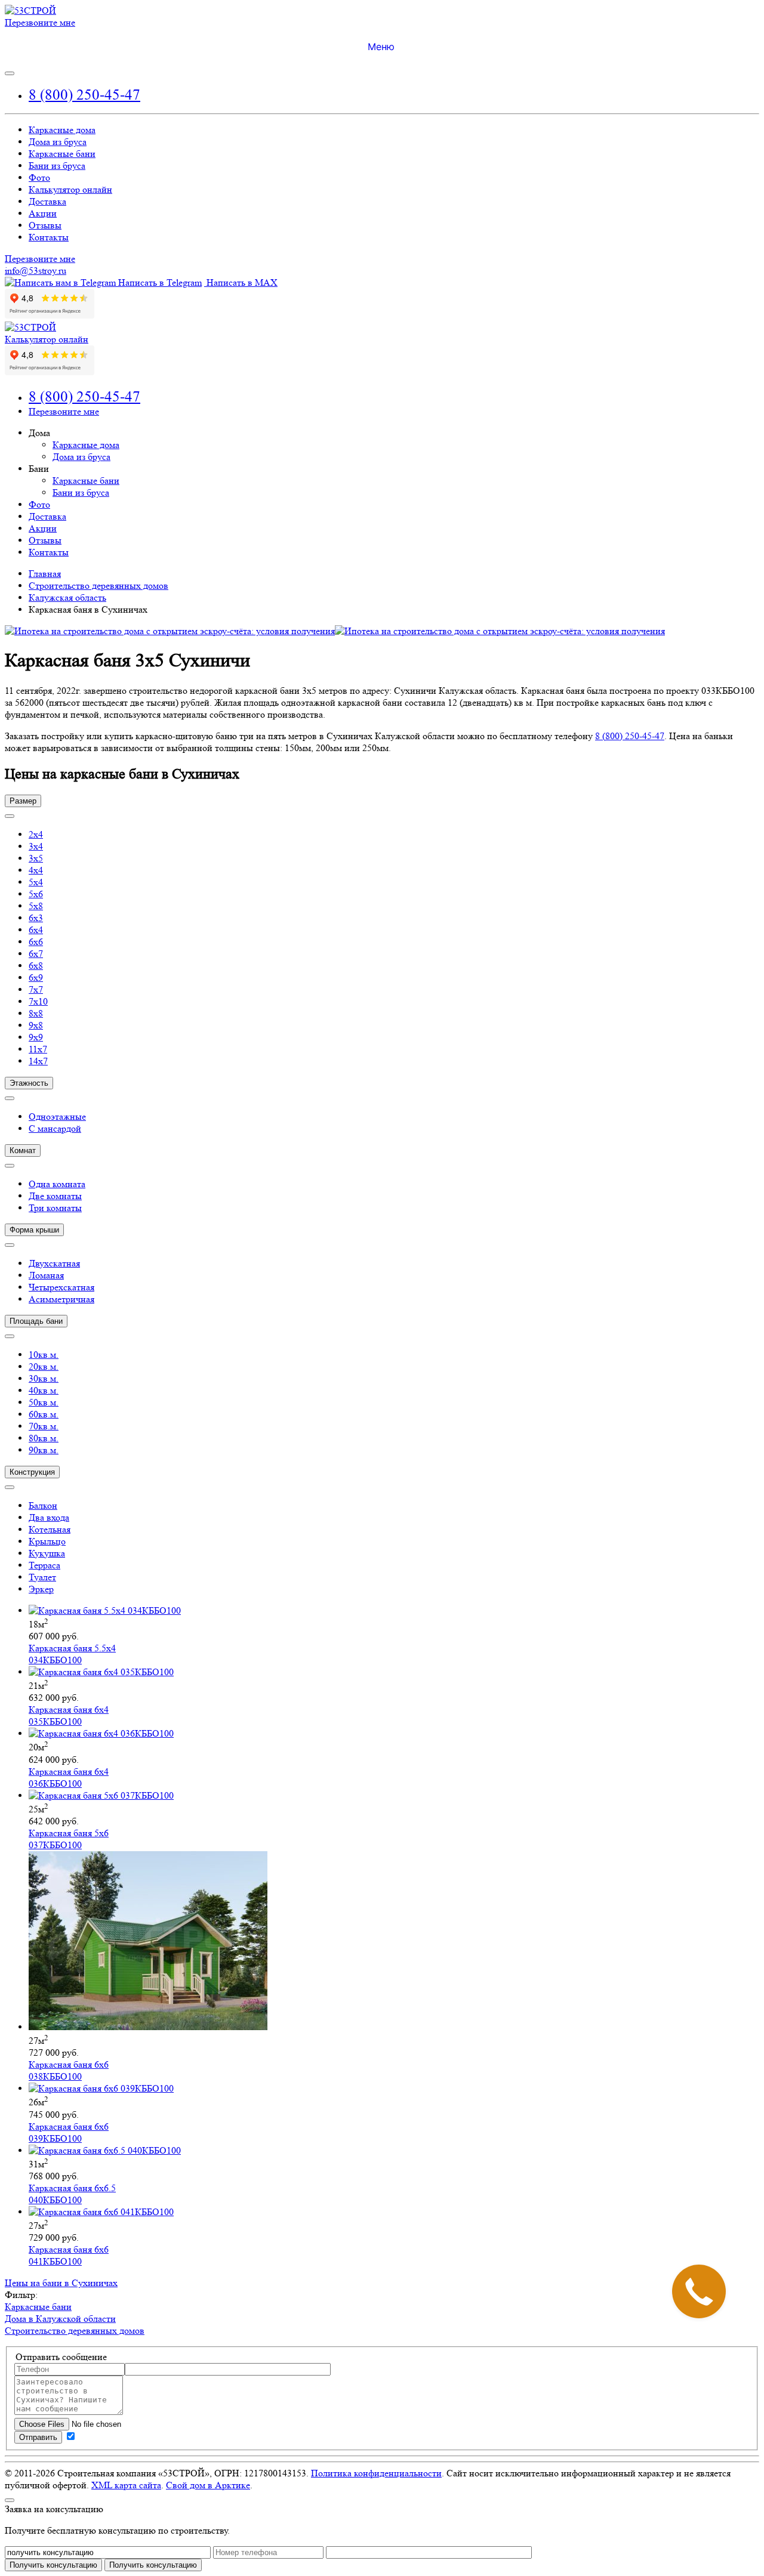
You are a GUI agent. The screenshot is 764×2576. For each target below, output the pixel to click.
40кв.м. (44, 1390)
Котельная (50, 1529)
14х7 (38, 1061)
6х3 (36, 918)
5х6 (36, 894)
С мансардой (55, 1128)
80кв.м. (44, 1438)
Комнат (23, 1150)
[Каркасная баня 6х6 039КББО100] (101, 2088)
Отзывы (45, 225)
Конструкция (32, 1472)
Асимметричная (61, 1299)
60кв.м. (44, 1414)
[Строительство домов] (30, 10)
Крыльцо (47, 1541)
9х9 (36, 1037)
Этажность (29, 1083)
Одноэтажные (57, 1116)
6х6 (36, 942)
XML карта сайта (126, 2485)
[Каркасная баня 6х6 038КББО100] (148, 2027)
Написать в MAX (241, 282)
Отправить (38, 2437)
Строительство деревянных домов (75, 2331)
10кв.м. (44, 1355)
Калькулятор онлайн (70, 189)
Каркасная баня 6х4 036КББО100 (69, 1777)
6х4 (36, 930)
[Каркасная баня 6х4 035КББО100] (101, 1672)
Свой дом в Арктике (208, 2485)
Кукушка (47, 1553)
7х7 (36, 989)
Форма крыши (34, 1230)
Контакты (49, 237)
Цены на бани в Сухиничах (61, 2283)
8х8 (36, 1013)
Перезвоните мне (40, 22)
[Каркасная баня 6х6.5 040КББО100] (105, 2150)
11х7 (38, 1049)
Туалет (42, 1577)
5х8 (36, 906)
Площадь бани (36, 1321)
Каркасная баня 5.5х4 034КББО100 (72, 1654)
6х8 (36, 966)
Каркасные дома (62, 130)
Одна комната (57, 1184)
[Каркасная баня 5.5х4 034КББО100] (105, 1610)
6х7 (36, 954)
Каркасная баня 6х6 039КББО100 (69, 2132)
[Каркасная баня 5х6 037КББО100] (101, 1795)
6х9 (36, 977)
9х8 (36, 1025)
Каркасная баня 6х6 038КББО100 (69, 2070)
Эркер (41, 1589)
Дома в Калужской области (60, 2319)
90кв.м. (44, 1450)
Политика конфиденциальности (376, 2473)
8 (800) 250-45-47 (84, 95)
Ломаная (46, 1275)
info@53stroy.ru (36, 271)
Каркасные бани (62, 154)
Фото (39, 177)
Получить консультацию (153, 2565)
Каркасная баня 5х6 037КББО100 (69, 1839)
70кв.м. (44, 1426)
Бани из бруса (57, 166)
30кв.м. (44, 1378)
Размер (23, 801)
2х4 (36, 834)
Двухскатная (54, 1263)
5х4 (36, 882)
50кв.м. (44, 1402)
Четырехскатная (61, 1287)
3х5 (36, 858)
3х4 (36, 846)
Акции (43, 213)
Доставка (47, 201)
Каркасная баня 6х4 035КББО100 (69, 1715)
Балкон (43, 1505)
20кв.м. (44, 1366)
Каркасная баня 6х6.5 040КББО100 (72, 2194)
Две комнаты (55, 1196)
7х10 (38, 1001)
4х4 (36, 870)
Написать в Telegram (159, 282)
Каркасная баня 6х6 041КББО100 (69, 2255)
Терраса (44, 1565)
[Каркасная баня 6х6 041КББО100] (101, 2212)
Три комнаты (55, 1208)
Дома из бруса (58, 142)
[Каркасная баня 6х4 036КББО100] (101, 1733)
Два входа (49, 1517)
